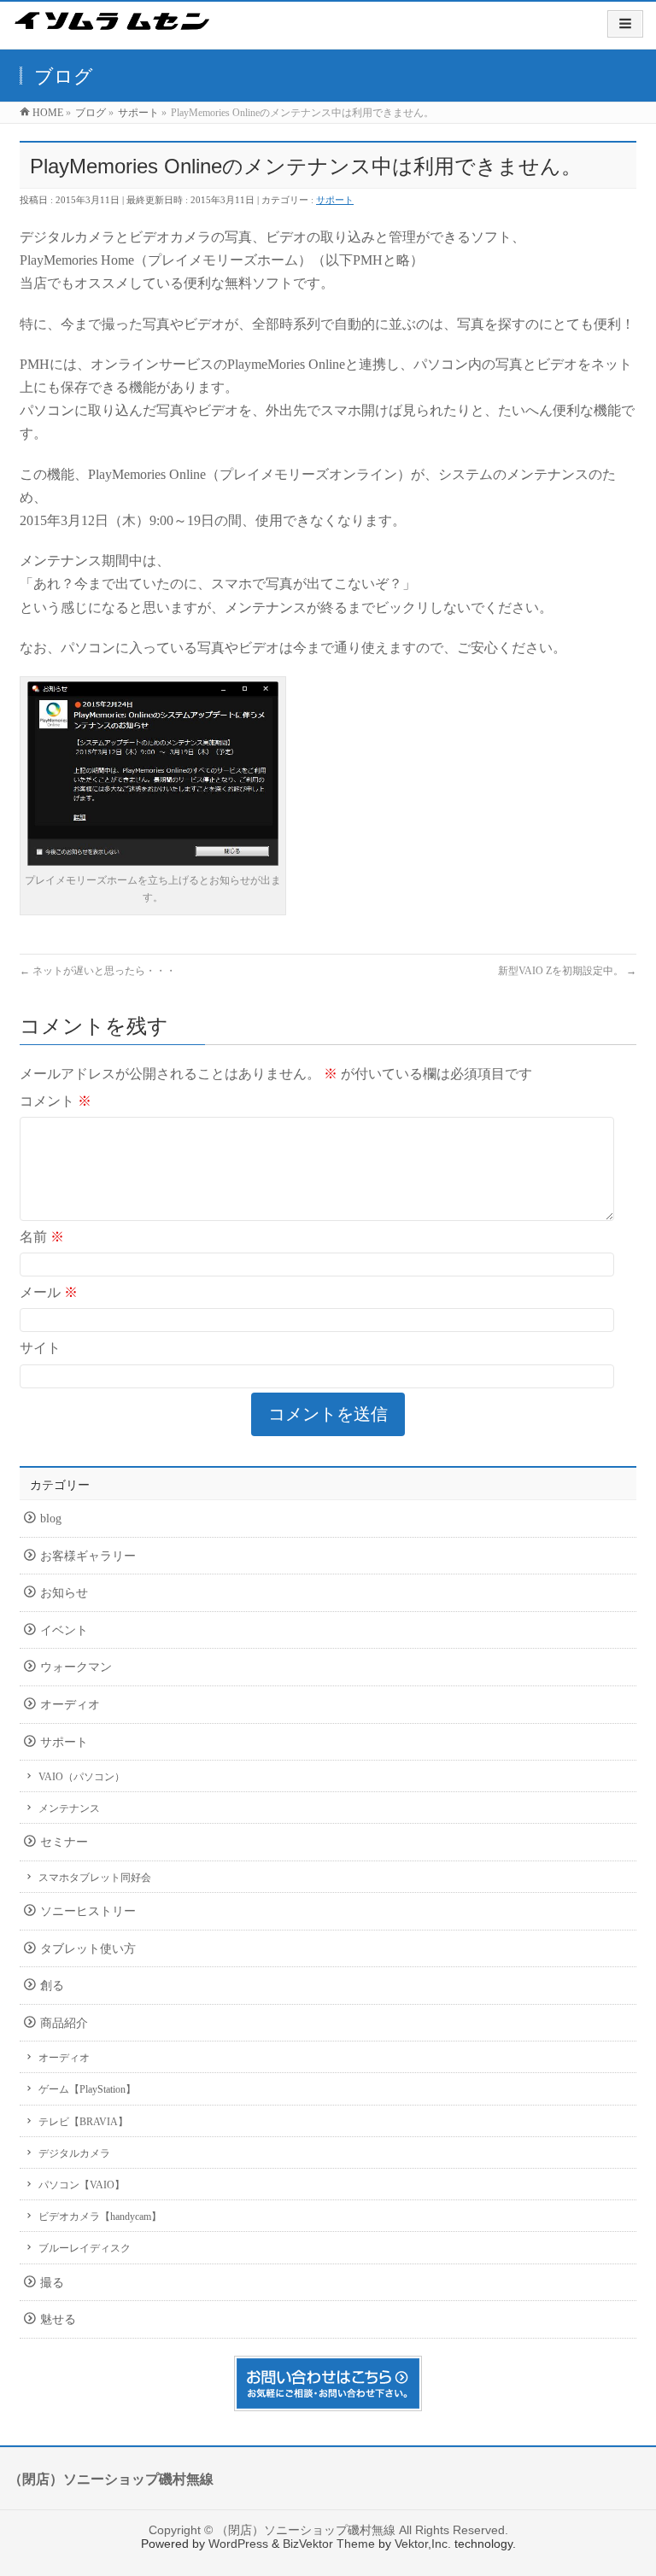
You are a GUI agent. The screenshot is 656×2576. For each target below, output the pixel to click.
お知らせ (64, 1593)
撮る (52, 2283)
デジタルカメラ (74, 2153)
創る (52, 1986)
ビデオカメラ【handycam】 (100, 2217)
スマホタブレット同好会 (95, 1878)
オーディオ (70, 1705)
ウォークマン (76, 1667)
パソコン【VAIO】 (82, 2185)
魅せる (58, 2319)
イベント (64, 1630)
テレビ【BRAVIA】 (83, 2122)
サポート (335, 200)
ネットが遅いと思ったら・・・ (98, 971)
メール (49, 1292)
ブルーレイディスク (85, 2248)
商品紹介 (64, 2023)
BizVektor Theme (329, 2544)
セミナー (64, 1842)
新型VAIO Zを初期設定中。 (567, 971)
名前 (42, 1237)
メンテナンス (69, 1808)
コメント (56, 1101)
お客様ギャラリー (88, 1556)
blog (51, 1519)
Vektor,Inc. (423, 2544)
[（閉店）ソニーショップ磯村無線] (112, 33)
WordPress (238, 2544)
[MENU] (625, 24)
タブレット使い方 (88, 1949)
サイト (40, 1348)
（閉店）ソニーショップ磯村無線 (306, 2530)
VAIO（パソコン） (82, 1777)
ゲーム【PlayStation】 (87, 2089)
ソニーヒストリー (88, 1911)
